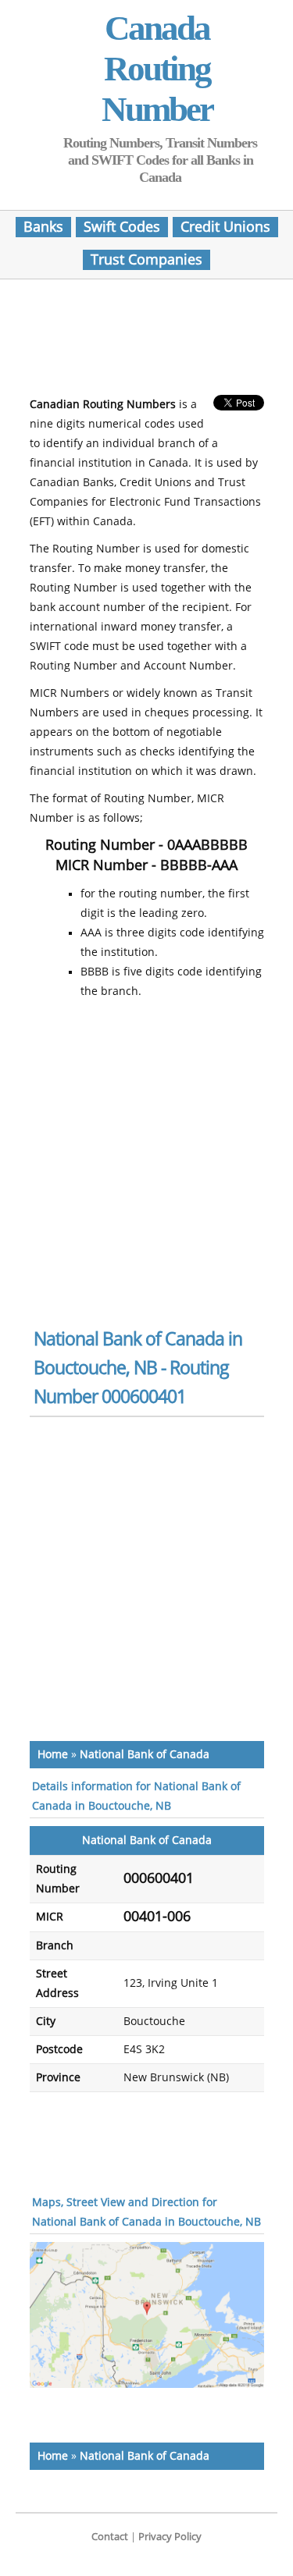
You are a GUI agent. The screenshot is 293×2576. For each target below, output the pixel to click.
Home (53, 1755)
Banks (43, 227)
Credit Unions (225, 227)
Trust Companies (146, 260)
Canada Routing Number (157, 69)
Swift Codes (122, 227)
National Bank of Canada (145, 1755)
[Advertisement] (155, 342)
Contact (110, 2537)
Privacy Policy (170, 2537)
